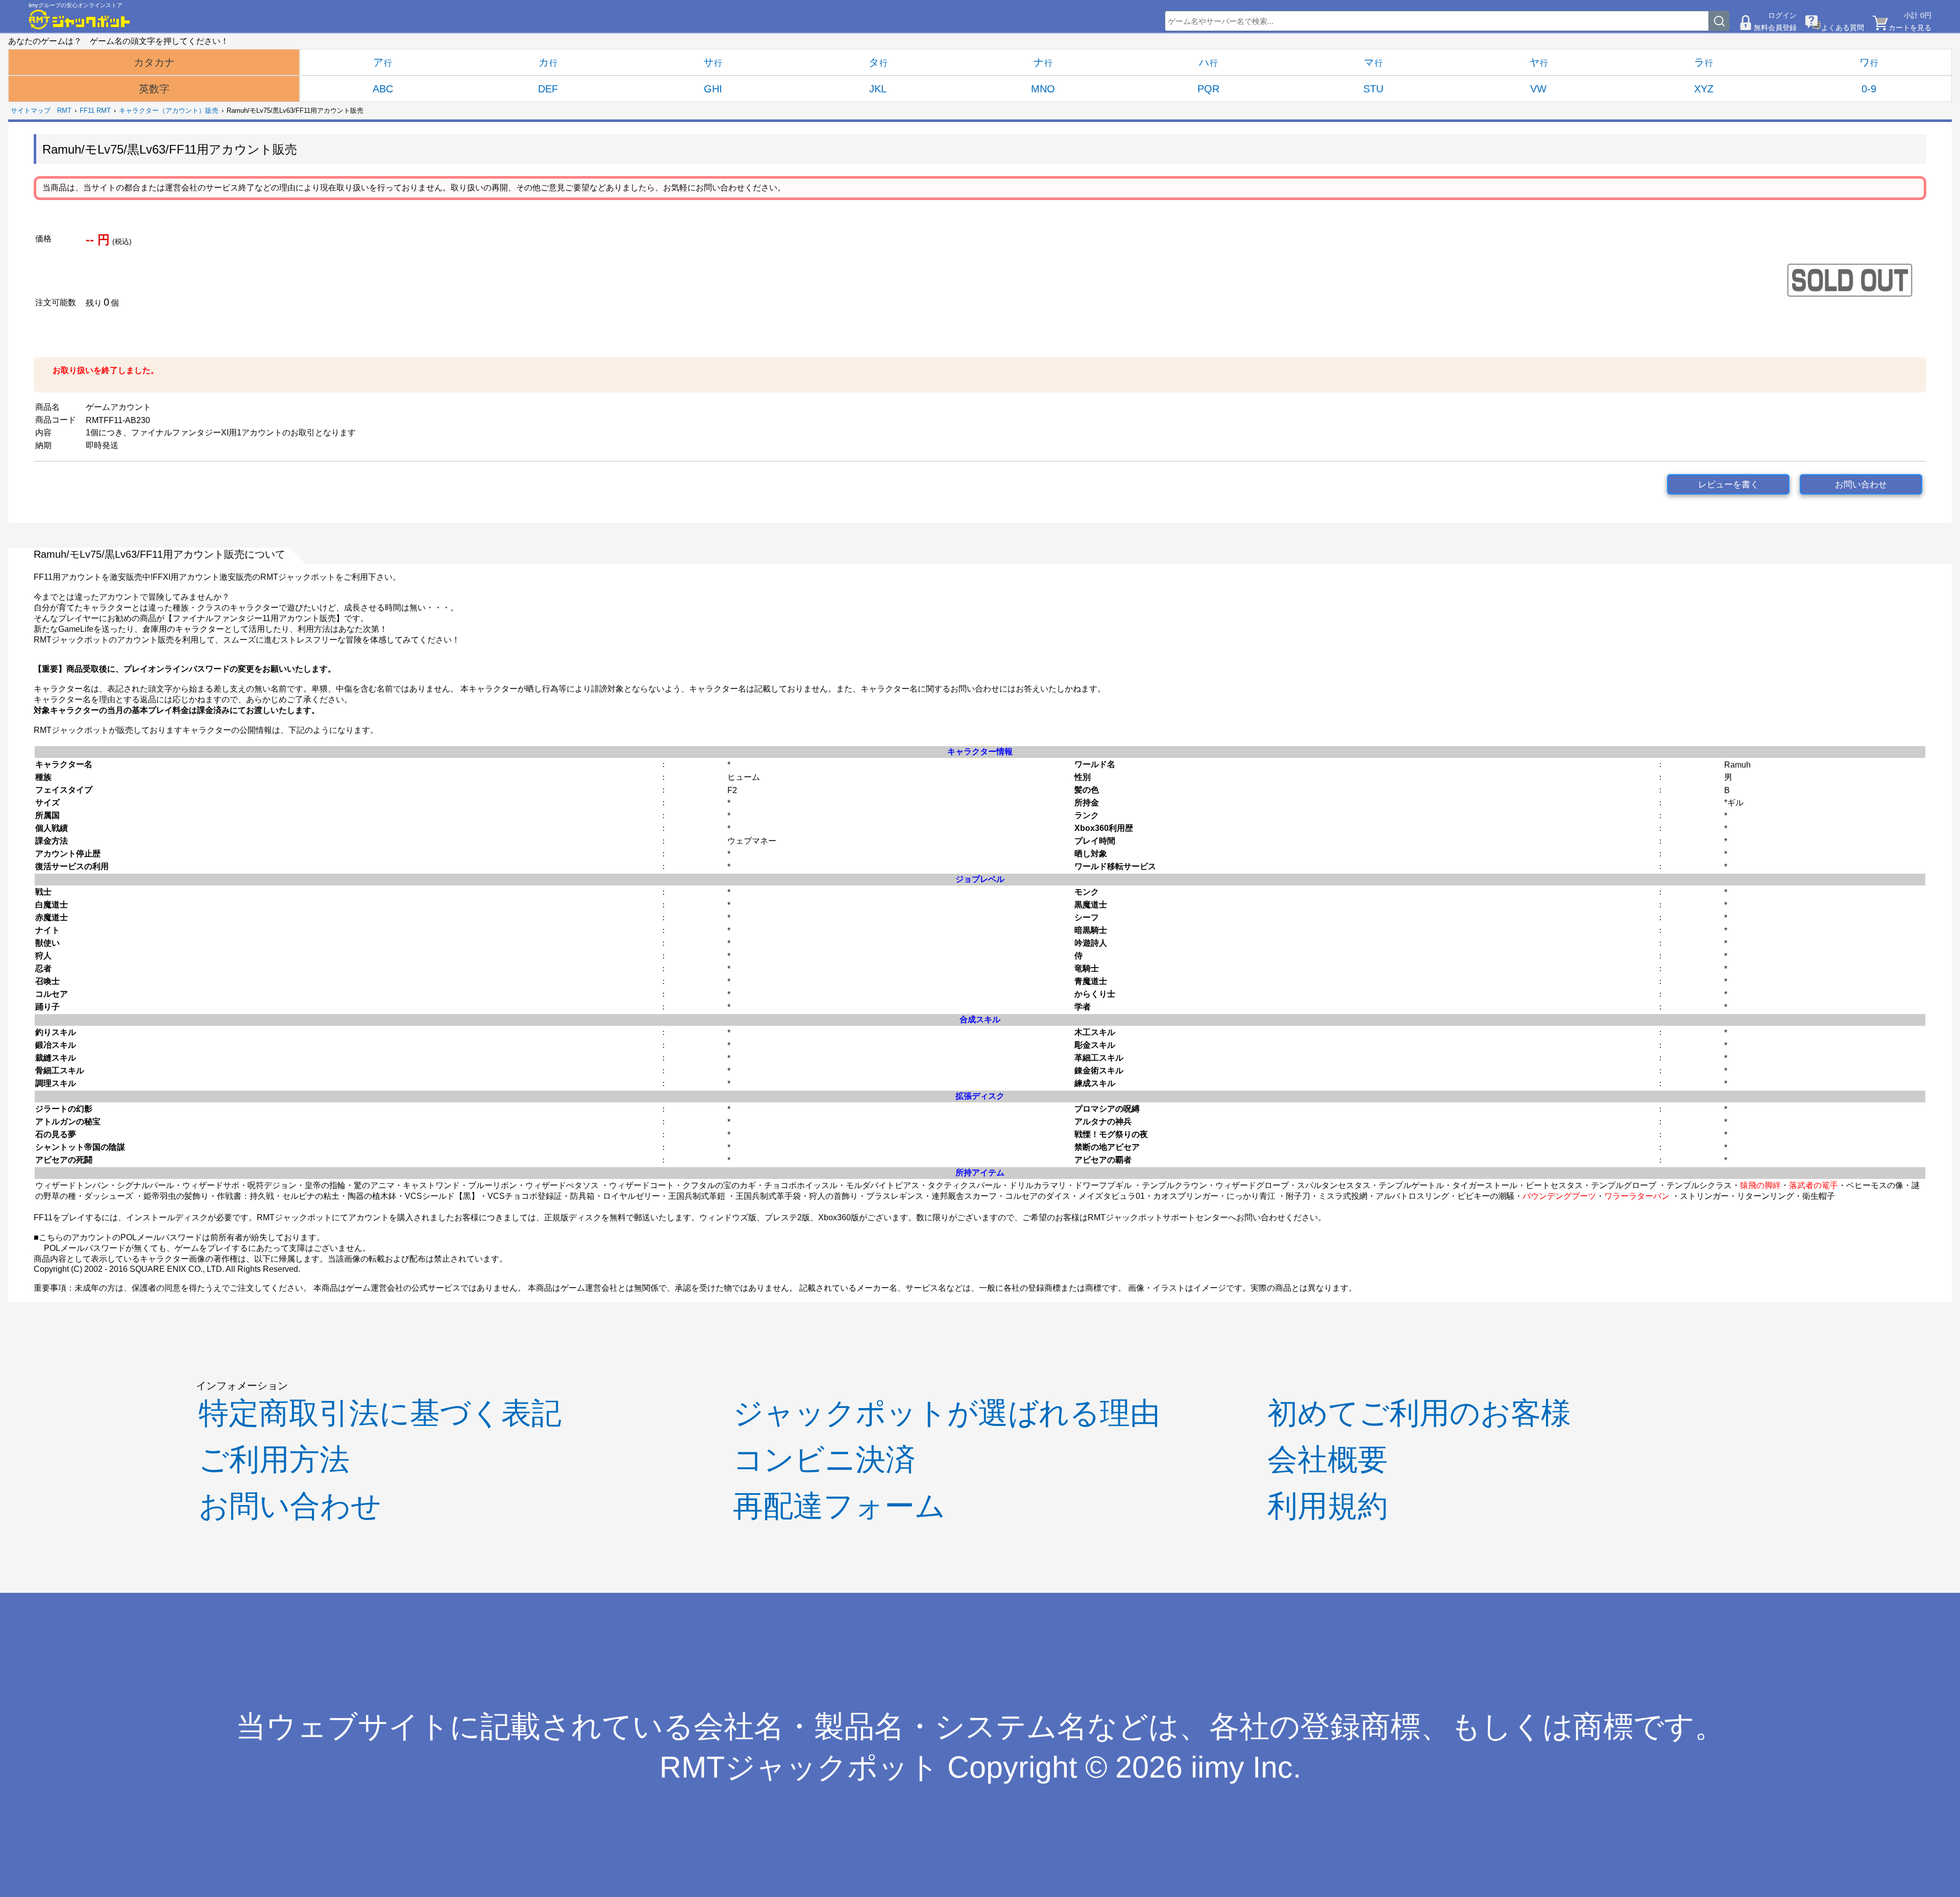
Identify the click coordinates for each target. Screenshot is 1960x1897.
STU (1373, 89)
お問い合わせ (1861, 485)
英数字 (154, 89)
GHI (713, 89)
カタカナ (154, 62)
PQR (1208, 89)
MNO (1043, 89)
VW (1538, 89)
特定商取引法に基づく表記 (380, 1413)
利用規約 (1328, 1506)
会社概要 (1328, 1459)
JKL (878, 89)
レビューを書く (1729, 485)
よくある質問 (1843, 28)
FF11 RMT (95, 110)
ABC (383, 89)
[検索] (1719, 21)
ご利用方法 (274, 1459)
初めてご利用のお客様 (1419, 1413)
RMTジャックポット (799, 1767)
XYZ (1704, 89)
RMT (64, 110)
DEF (548, 89)
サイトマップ (31, 110)
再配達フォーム (839, 1506)
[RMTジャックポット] (80, 19)
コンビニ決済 (824, 1459)
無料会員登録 (1775, 28)
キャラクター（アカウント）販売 (169, 110)
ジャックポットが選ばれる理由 (947, 1413)
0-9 (1869, 89)
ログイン (1782, 15)
